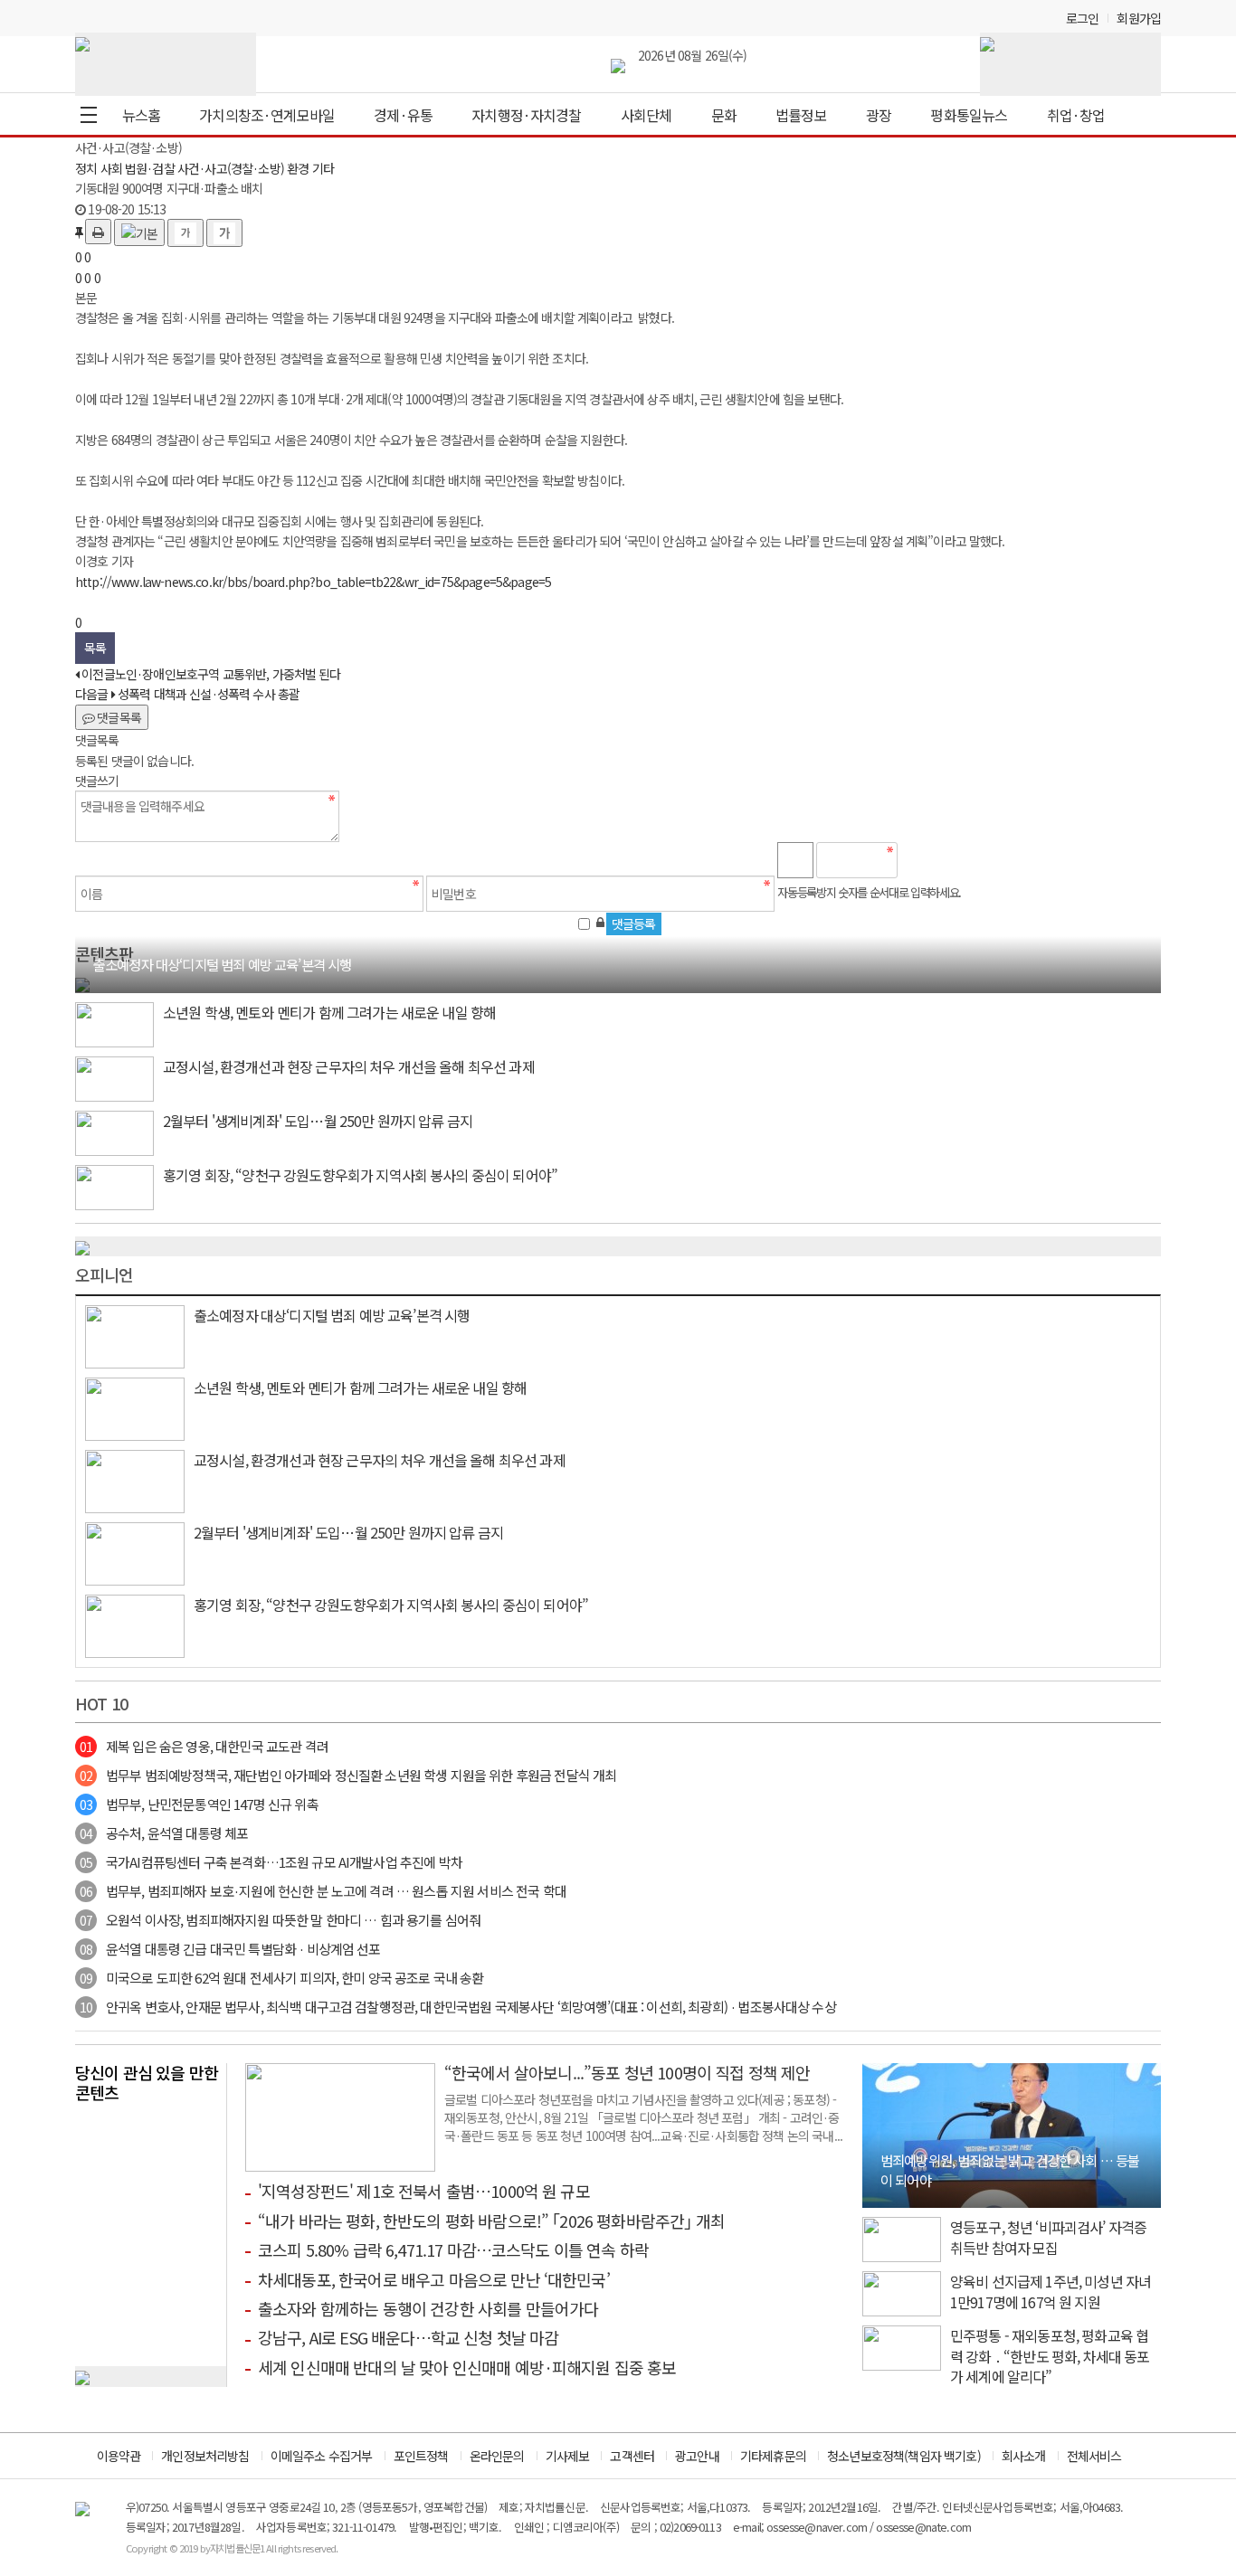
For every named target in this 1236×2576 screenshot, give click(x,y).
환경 (298, 168)
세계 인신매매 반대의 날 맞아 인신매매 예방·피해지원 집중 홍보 (467, 2367)
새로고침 (958, 860)
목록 (95, 648)
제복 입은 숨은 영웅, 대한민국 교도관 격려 (204, 1746)
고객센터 (632, 2456)
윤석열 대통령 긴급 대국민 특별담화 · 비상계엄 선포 (230, 1949)
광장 (879, 115)
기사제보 (568, 2456)
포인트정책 (421, 2456)
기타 (323, 168)
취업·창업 (1076, 115)
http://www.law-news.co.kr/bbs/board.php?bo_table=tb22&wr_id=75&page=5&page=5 (313, 582)
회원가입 (1139, 18)
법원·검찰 (150, 168)
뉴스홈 (141, 115)
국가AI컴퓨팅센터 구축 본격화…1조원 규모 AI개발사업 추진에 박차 (271, 1862)
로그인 (1082, 18)
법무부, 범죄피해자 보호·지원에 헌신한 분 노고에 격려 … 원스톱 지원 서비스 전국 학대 (323, 1891)
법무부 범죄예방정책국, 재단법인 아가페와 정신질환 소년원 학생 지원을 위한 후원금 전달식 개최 (348, 1775)
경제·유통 (403, 115)
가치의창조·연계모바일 (267, 115)
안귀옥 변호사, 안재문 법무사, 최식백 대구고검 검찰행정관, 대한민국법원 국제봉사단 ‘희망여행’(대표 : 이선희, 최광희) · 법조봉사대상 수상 (458, 2007)
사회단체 (647, 115)
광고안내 (697, 2456)
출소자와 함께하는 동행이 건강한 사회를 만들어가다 (428, 2308)
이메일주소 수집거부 (322, 2456)
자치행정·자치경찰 (526, 115)
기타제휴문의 (773, 2456)
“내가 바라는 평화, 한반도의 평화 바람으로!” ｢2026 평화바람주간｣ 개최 (491, 2221)
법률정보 (801, 115)
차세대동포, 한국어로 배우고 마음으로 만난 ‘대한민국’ (434, 2279)
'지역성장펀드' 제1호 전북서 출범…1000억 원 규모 (424, 2191)
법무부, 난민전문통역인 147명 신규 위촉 (199, 1804)
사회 (111, 168)
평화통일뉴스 (969, 115)
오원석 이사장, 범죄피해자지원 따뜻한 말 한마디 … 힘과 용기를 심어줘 (280, 1920)
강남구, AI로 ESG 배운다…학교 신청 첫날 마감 (408, 2337)
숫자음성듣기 (919, 860)
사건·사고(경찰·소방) (231, 168)
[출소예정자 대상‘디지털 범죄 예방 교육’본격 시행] (82, 982)
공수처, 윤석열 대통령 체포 (164, 1833)
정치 (86, 168)
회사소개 (1024, 2456)
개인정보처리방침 (205, 2456)
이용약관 (119, 2456)
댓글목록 (118, 717)
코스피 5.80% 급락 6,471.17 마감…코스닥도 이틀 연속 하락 (453, 2249)
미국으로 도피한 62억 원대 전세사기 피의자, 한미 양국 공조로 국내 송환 (282, 1978)
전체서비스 (1094, 2456)
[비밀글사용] (600, 922)
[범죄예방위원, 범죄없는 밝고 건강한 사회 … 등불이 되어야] (1012, 2134)
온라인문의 (497, 2456)
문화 (724, 115)
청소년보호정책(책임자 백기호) (904, 2456)
